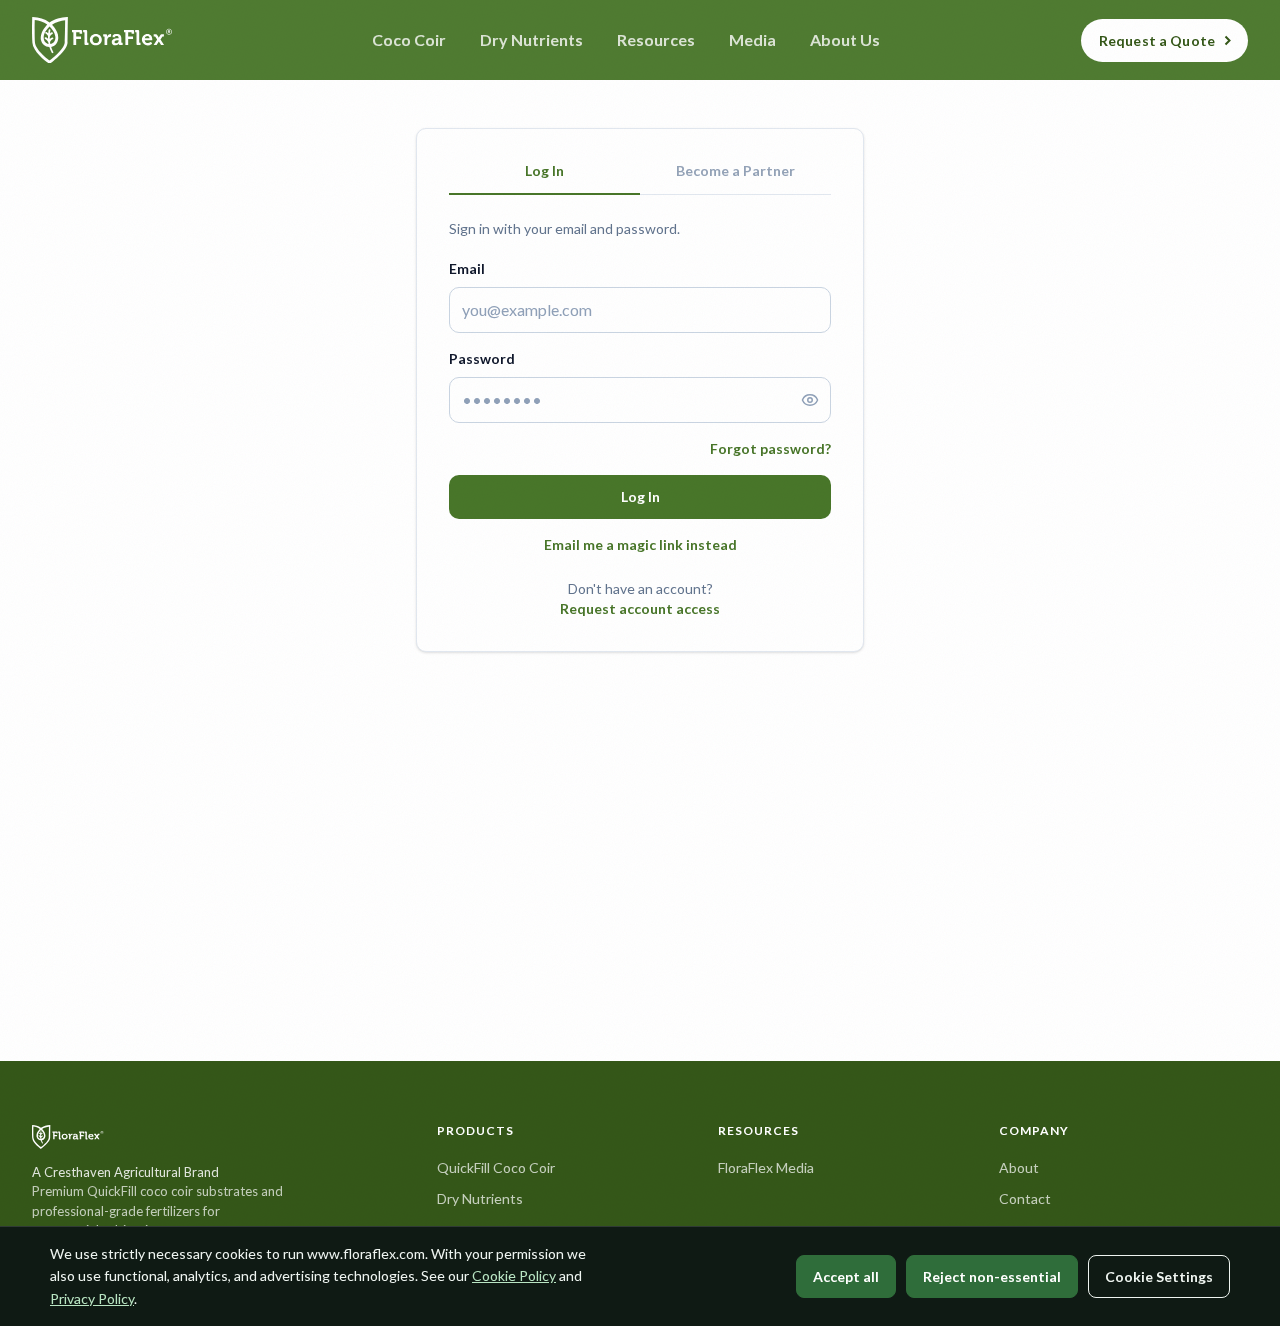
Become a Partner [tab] (735, 170)
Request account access (640, 608)
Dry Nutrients (480, 1198)
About (1019, 1167)
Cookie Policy (514, 1275)
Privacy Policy (92, 1298)
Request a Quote (1157, 40)
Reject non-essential (992, 1276)
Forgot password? (770, 448)
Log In (640, 496)
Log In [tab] (544, 170)
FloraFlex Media (766, 1167)
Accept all (846, 1276)
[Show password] (810, 400)
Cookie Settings (1159, 1276)
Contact (1025, 1198)
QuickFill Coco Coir (496, 1167)
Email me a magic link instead (640, 544)
